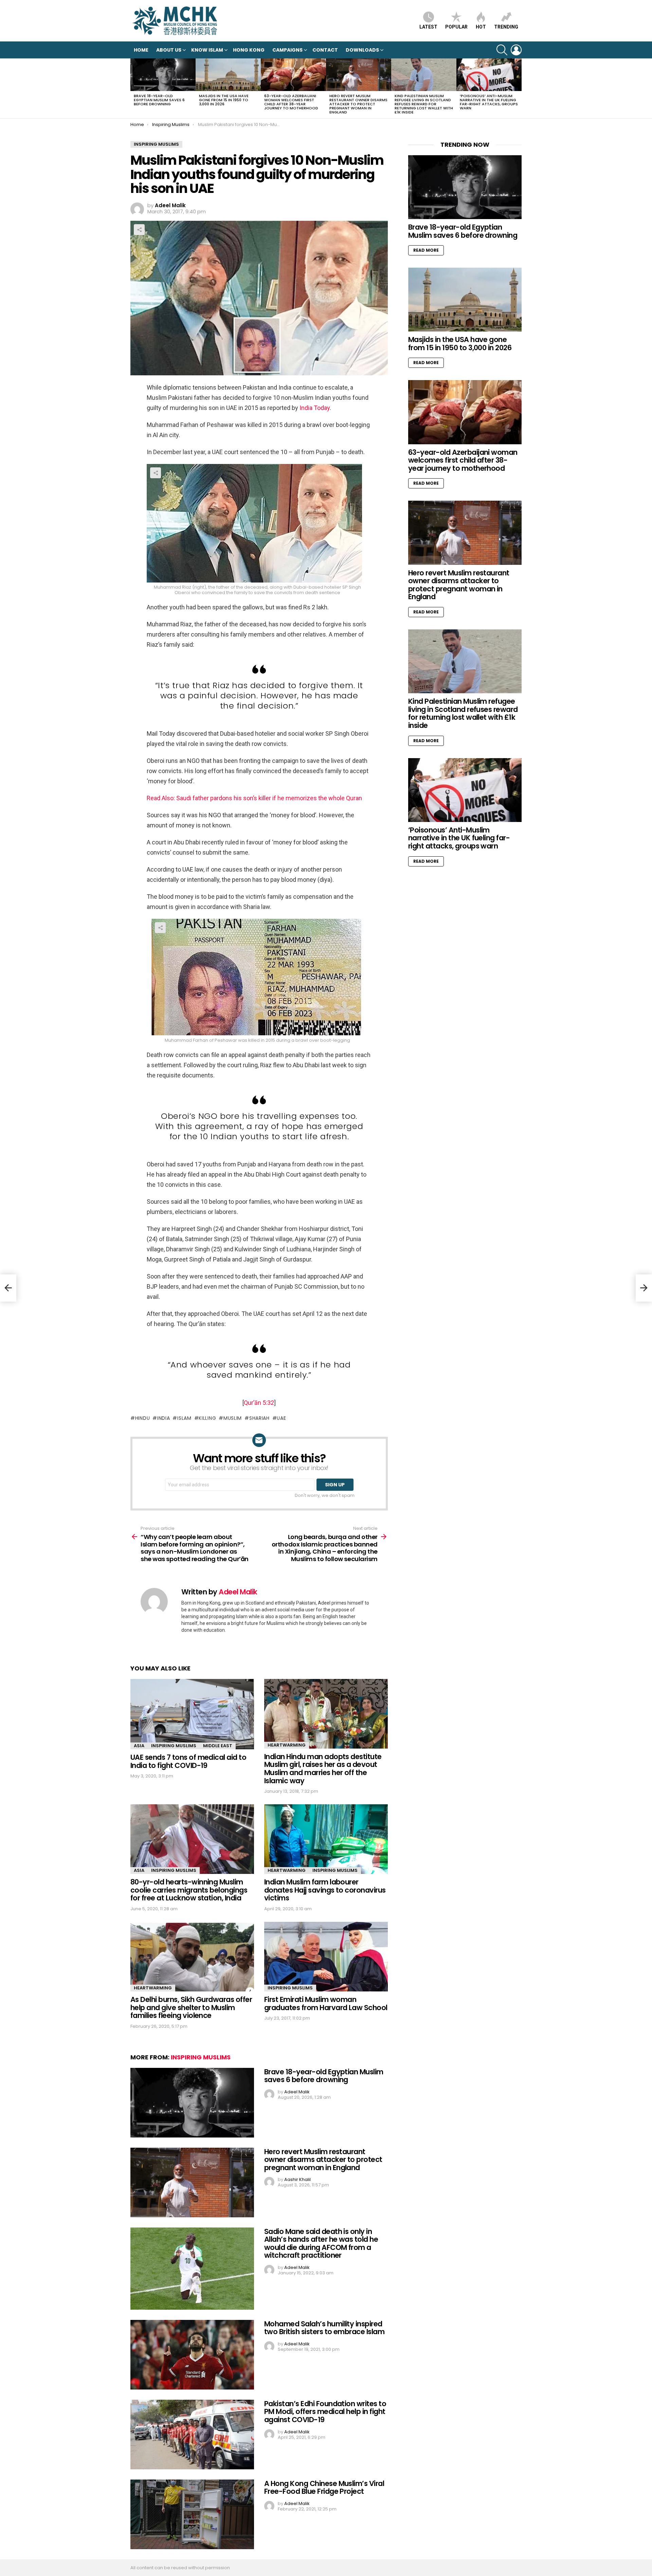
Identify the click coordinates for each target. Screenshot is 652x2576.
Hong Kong (249, 50)
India (164, 1418)
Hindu (142, 1418)
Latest (428, 27)
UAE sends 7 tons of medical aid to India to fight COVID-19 (188, 1761)
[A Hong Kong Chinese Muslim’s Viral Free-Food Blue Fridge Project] (192, 2514)
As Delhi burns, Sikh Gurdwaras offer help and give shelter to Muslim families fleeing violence (191, 2007)
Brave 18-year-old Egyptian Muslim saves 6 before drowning (159, 100)
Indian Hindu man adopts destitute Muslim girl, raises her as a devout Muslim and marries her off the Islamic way (323, 1769)
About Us (169, 50)
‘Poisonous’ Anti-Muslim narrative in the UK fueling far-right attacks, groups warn (489, 102)
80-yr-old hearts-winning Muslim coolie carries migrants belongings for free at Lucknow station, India (189, 1890)
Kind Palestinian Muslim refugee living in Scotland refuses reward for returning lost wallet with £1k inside (424, 104)
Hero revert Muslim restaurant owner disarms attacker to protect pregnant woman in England (358, 104)
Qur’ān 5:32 (259, 1403)
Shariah (259, 1418)
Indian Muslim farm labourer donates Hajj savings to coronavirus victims (325, 1890)
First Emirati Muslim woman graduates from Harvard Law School (326, 2003)
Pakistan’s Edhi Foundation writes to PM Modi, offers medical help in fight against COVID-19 (325, 2412)
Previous (134, 88)
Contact (325, 50)
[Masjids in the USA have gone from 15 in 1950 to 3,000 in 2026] (228, 75)
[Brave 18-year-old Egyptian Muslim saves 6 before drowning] (163, 75)
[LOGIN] (516, 50)
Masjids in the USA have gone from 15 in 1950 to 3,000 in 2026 (224, 100)
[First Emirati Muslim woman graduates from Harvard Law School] (326, 1957)
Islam (184, 1418)
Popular (456, 27)
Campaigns (287, 50)
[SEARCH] (502, 50)
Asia (139, 1746)
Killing (207, 1418)
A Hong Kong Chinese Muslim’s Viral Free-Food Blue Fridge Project (324, 2488)
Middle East (218, 1746)
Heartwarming (287, 1745)
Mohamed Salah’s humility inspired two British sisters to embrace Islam (324, 2328)
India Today (315, 408)
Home (141, 50)
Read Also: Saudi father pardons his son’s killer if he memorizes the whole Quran (254, 798)
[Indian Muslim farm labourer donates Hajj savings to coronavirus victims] (326, 1839)
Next (518, 88)
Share (139, 230)
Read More (426, 250)
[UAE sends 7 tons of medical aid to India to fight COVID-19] (192, 1714)
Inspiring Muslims (174, 1746)
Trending (506, 27)
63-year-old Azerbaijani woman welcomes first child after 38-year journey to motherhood (291, 102)
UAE (281, 1418)
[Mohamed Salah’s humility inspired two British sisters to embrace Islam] (192, 2355)
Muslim (233, 1418)
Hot (481, 27)
